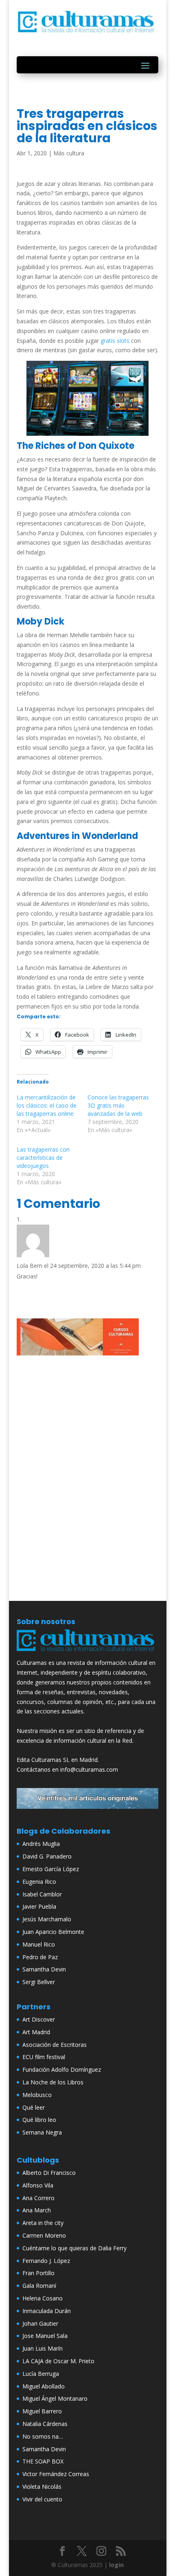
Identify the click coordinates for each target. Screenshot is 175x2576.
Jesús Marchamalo (47, 1919)
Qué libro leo (39, 2120)
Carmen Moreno (44, 2235)
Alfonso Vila (38, 2185)
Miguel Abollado (44, 2386)
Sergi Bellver (39, 1982)
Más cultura (69, 153)
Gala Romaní (39, 2286)
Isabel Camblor (42, 1894)
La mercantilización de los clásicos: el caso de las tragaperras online (47, 1105)
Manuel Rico (39, 1944)
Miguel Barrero (42, 2411)
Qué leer (34, 2107)
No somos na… (43, 2436)
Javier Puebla (39, 1906)
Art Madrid (36, 2032)
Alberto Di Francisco (49, 2173)
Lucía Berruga (41, 2374)
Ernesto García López (51, 1869)
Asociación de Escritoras (55, 2045)
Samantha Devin (44, 1969)
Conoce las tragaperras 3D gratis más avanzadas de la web (118, 1105)
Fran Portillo (38, 2273)
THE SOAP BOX (43, 2461)
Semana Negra (42, 2132)
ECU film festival (44, 2057)
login (116, 2565)
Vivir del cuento (42, 2499)
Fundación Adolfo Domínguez (62, 2069)
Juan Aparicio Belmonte (53, 1932)
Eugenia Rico (39, 1882)
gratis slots (115, 341)
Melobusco (37, 2095)
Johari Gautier (40, 2323)
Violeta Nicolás (42, 2487)
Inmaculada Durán (47, 2311)
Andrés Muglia (41, 1844)
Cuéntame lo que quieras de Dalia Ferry (74, 2248)
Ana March (37, 2210)
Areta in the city (43, 2223)
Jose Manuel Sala (45, 2336)
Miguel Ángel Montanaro (55, 2398)
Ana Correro (38, 2198)
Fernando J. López (46, 2261)
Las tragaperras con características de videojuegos (43, 1158)
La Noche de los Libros (53, 2082)
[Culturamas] (87, 1653)
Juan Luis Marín (43, 2348)
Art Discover (39, 2019)
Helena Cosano (43, 2298)
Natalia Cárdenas (45, 2424)
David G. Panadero (47, 1856)
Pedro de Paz (40, 1957)
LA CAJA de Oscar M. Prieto (58, 2361)
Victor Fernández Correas (56, 2474)
